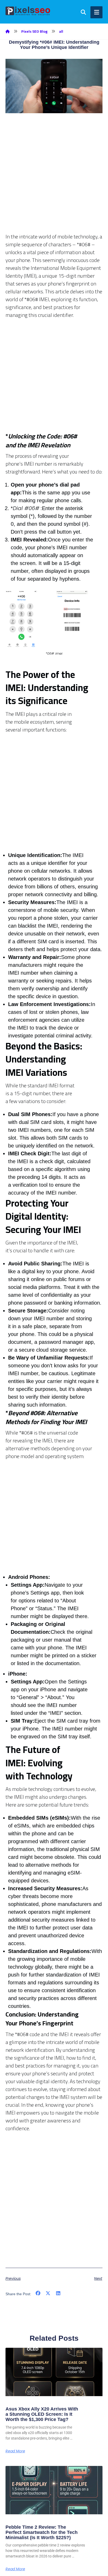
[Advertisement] (54, 179)
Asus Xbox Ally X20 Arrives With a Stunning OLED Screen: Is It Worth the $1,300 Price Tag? (42, 2414)
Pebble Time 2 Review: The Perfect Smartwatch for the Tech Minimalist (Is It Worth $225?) (42, 2532)
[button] (38, 2294)
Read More (15, 2451)
